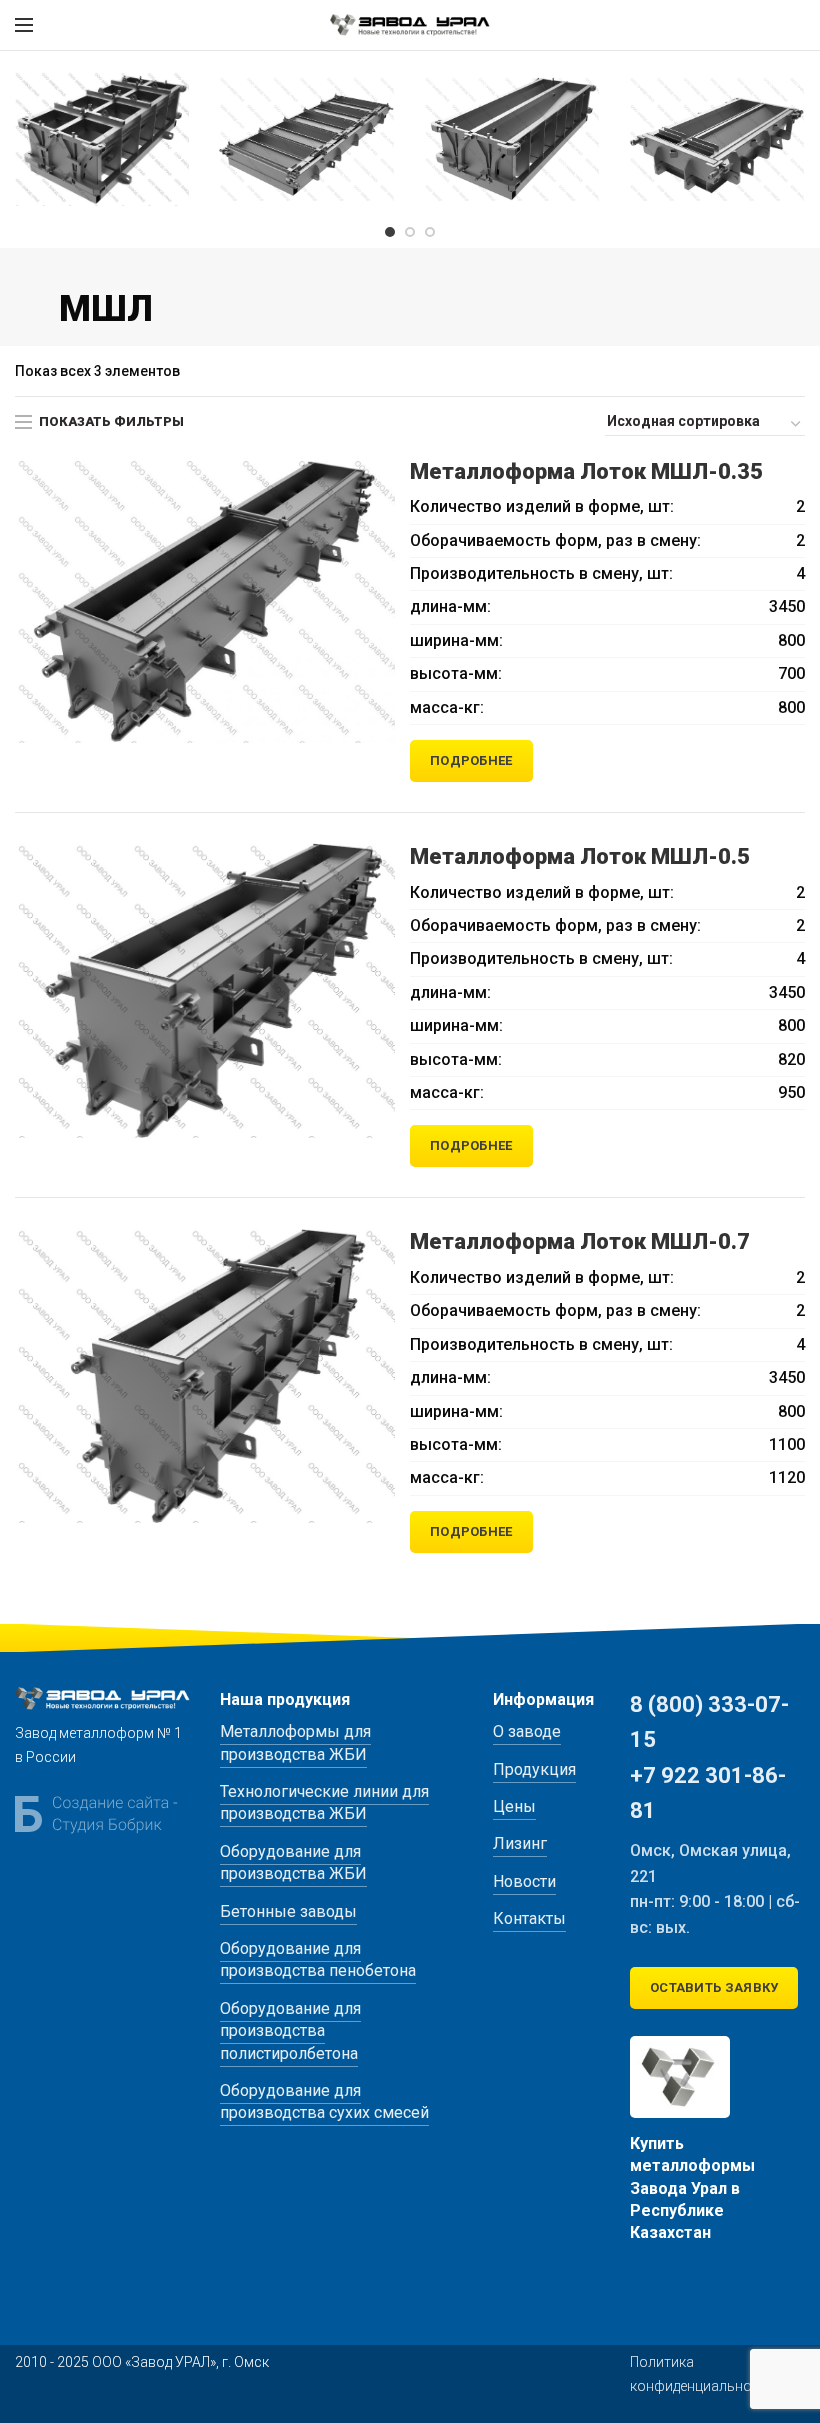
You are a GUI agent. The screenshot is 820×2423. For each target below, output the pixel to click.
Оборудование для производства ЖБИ (293, 1862)
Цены (514, 1806)
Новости (524, 1881)
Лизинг (520, 1843)
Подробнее (471, 760)
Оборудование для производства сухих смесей (324, 2101)
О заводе (527, 1731)
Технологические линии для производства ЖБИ (324, 1802)
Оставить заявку (714, 1987)
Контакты (529, 1918)
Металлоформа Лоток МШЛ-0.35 (586, 471)
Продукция (534, 1769)
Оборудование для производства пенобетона (318, 1959)
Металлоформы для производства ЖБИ (295, 1742)
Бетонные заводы (288, 1911)
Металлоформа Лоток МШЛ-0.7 (580, 1241)
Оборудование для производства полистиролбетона (290, 2031)
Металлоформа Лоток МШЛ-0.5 (580, 856)
